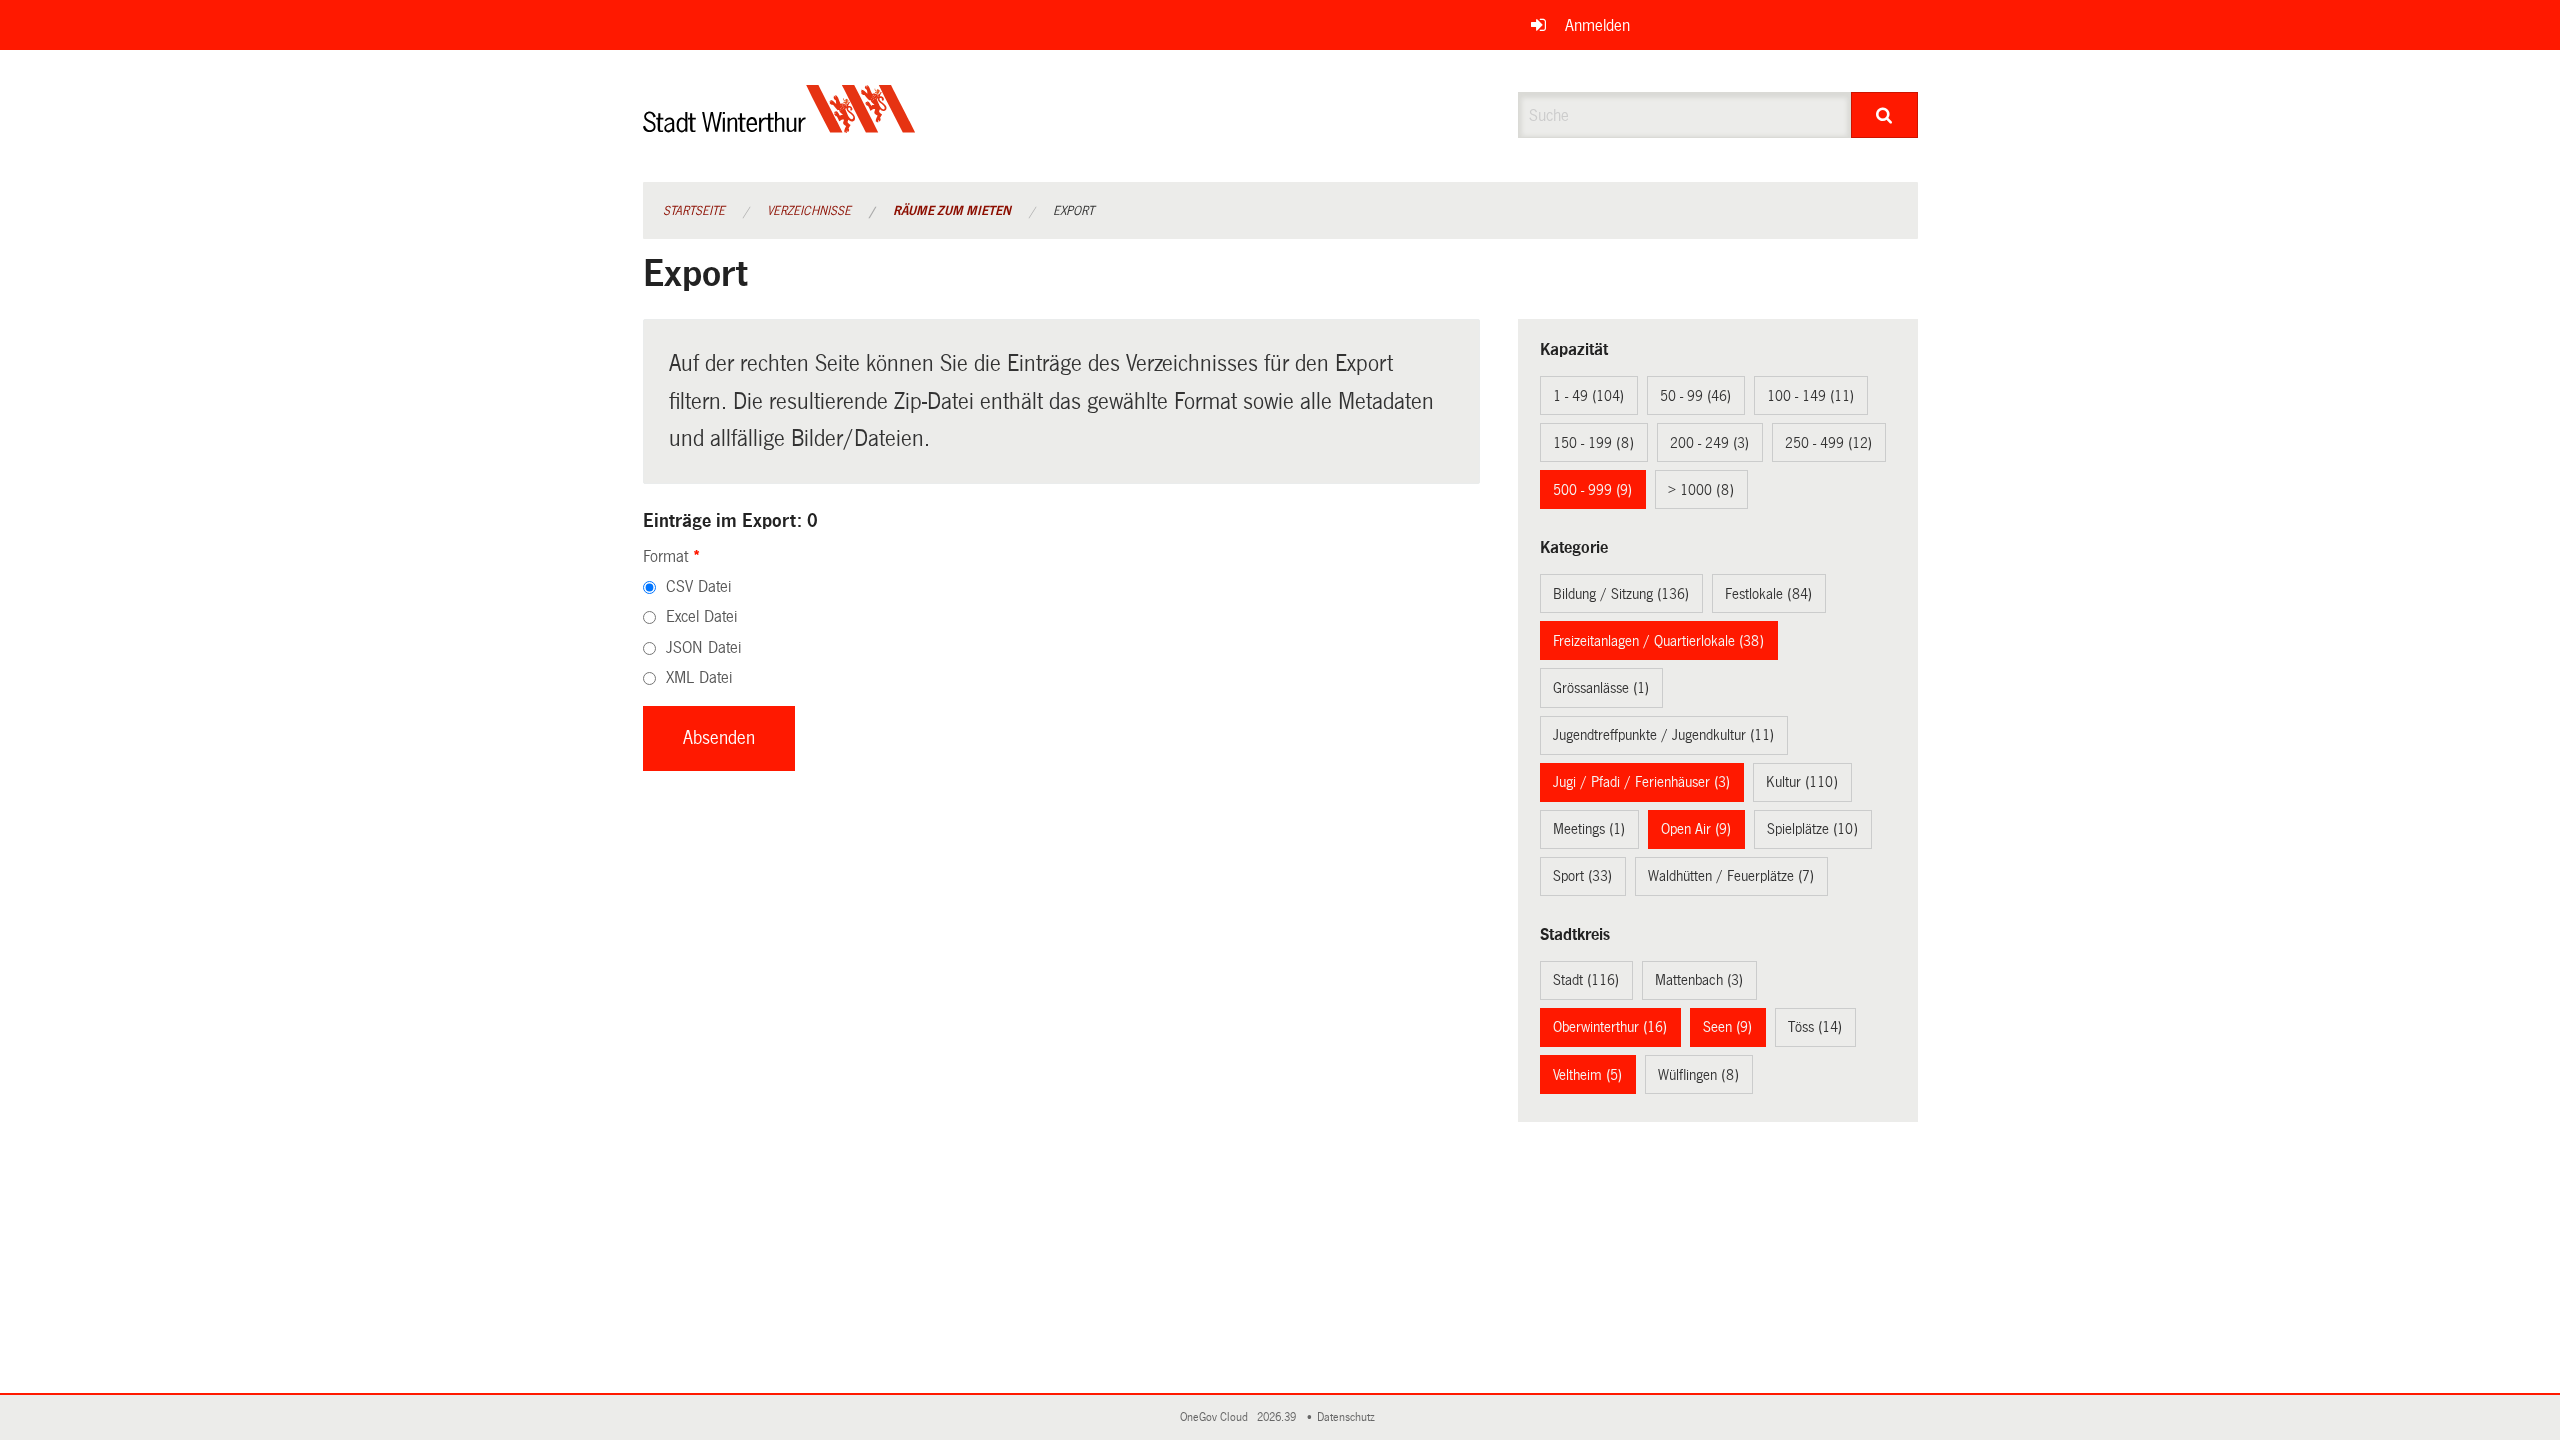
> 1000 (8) (1701, 490)
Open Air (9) (1696, 829)
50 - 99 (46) (1695, 396)
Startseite (694, 211)
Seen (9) (1727, 1027)
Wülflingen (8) (1698, 1075)
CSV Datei (698, 586)
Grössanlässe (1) (1601, 688)
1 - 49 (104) (1588, 396)
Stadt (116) (1586, 980)
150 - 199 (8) (1593, 443)
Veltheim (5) (1587, 1075)
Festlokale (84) (1768, 594)
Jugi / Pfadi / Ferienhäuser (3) (1641, 782)
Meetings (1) (1589, 829)
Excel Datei (701, 616)
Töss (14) (1815, 1027)
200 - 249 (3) (1709, 443)
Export (1073, 211)
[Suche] (1884, 115)
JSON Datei (703, 647)
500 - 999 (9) (1592, 490)
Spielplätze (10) (1812, 829)
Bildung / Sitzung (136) (1621, 594)
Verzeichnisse (809, 211)
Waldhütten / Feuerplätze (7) (1731, 876)
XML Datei (699, 677)
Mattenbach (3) (1699, 980)
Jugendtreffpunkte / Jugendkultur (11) (1663, 735)
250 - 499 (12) (1828, 443)
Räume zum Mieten (952, 211)
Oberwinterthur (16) (1610, 1027)
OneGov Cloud (1217, 1417)
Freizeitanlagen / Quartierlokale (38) (1658, 641)
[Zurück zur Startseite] (779, 125)
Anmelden (1597, 25)
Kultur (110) (1802, 782)
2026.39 (1278, 1417)
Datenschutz (1349, 1417)
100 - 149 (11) (1810, 396)
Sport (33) (1582, 876)
